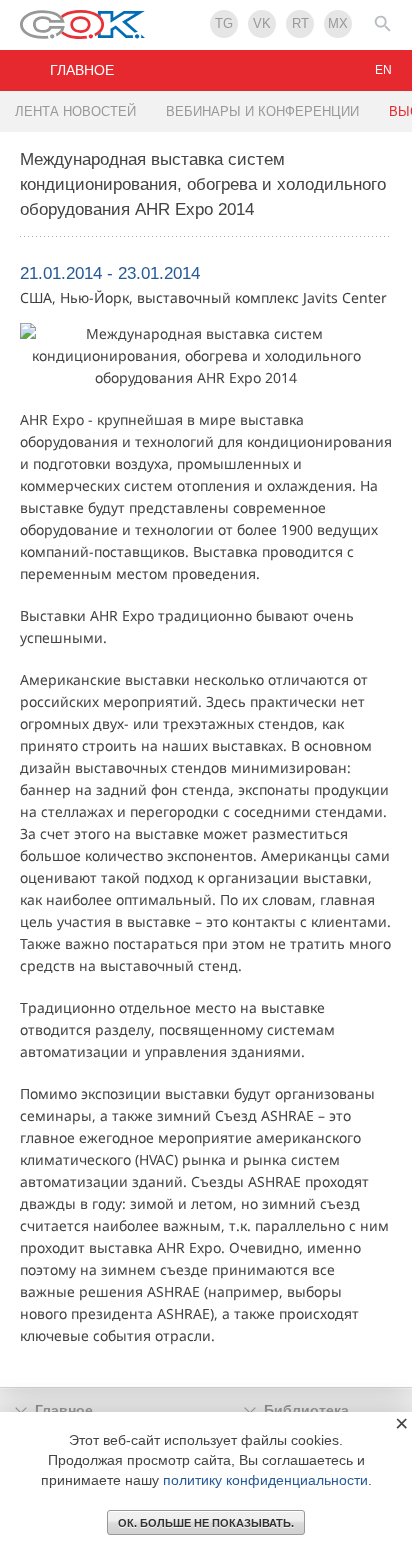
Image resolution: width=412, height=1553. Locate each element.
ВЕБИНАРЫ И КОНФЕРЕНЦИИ (262, 111)
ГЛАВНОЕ (82, 70)
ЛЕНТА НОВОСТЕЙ (75, 111)
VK (262, 23)
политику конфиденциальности (265, 1480)
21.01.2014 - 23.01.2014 (110, 273)
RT (300, 23)
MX (338, 23)
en (383, 70)
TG (224, 23)
